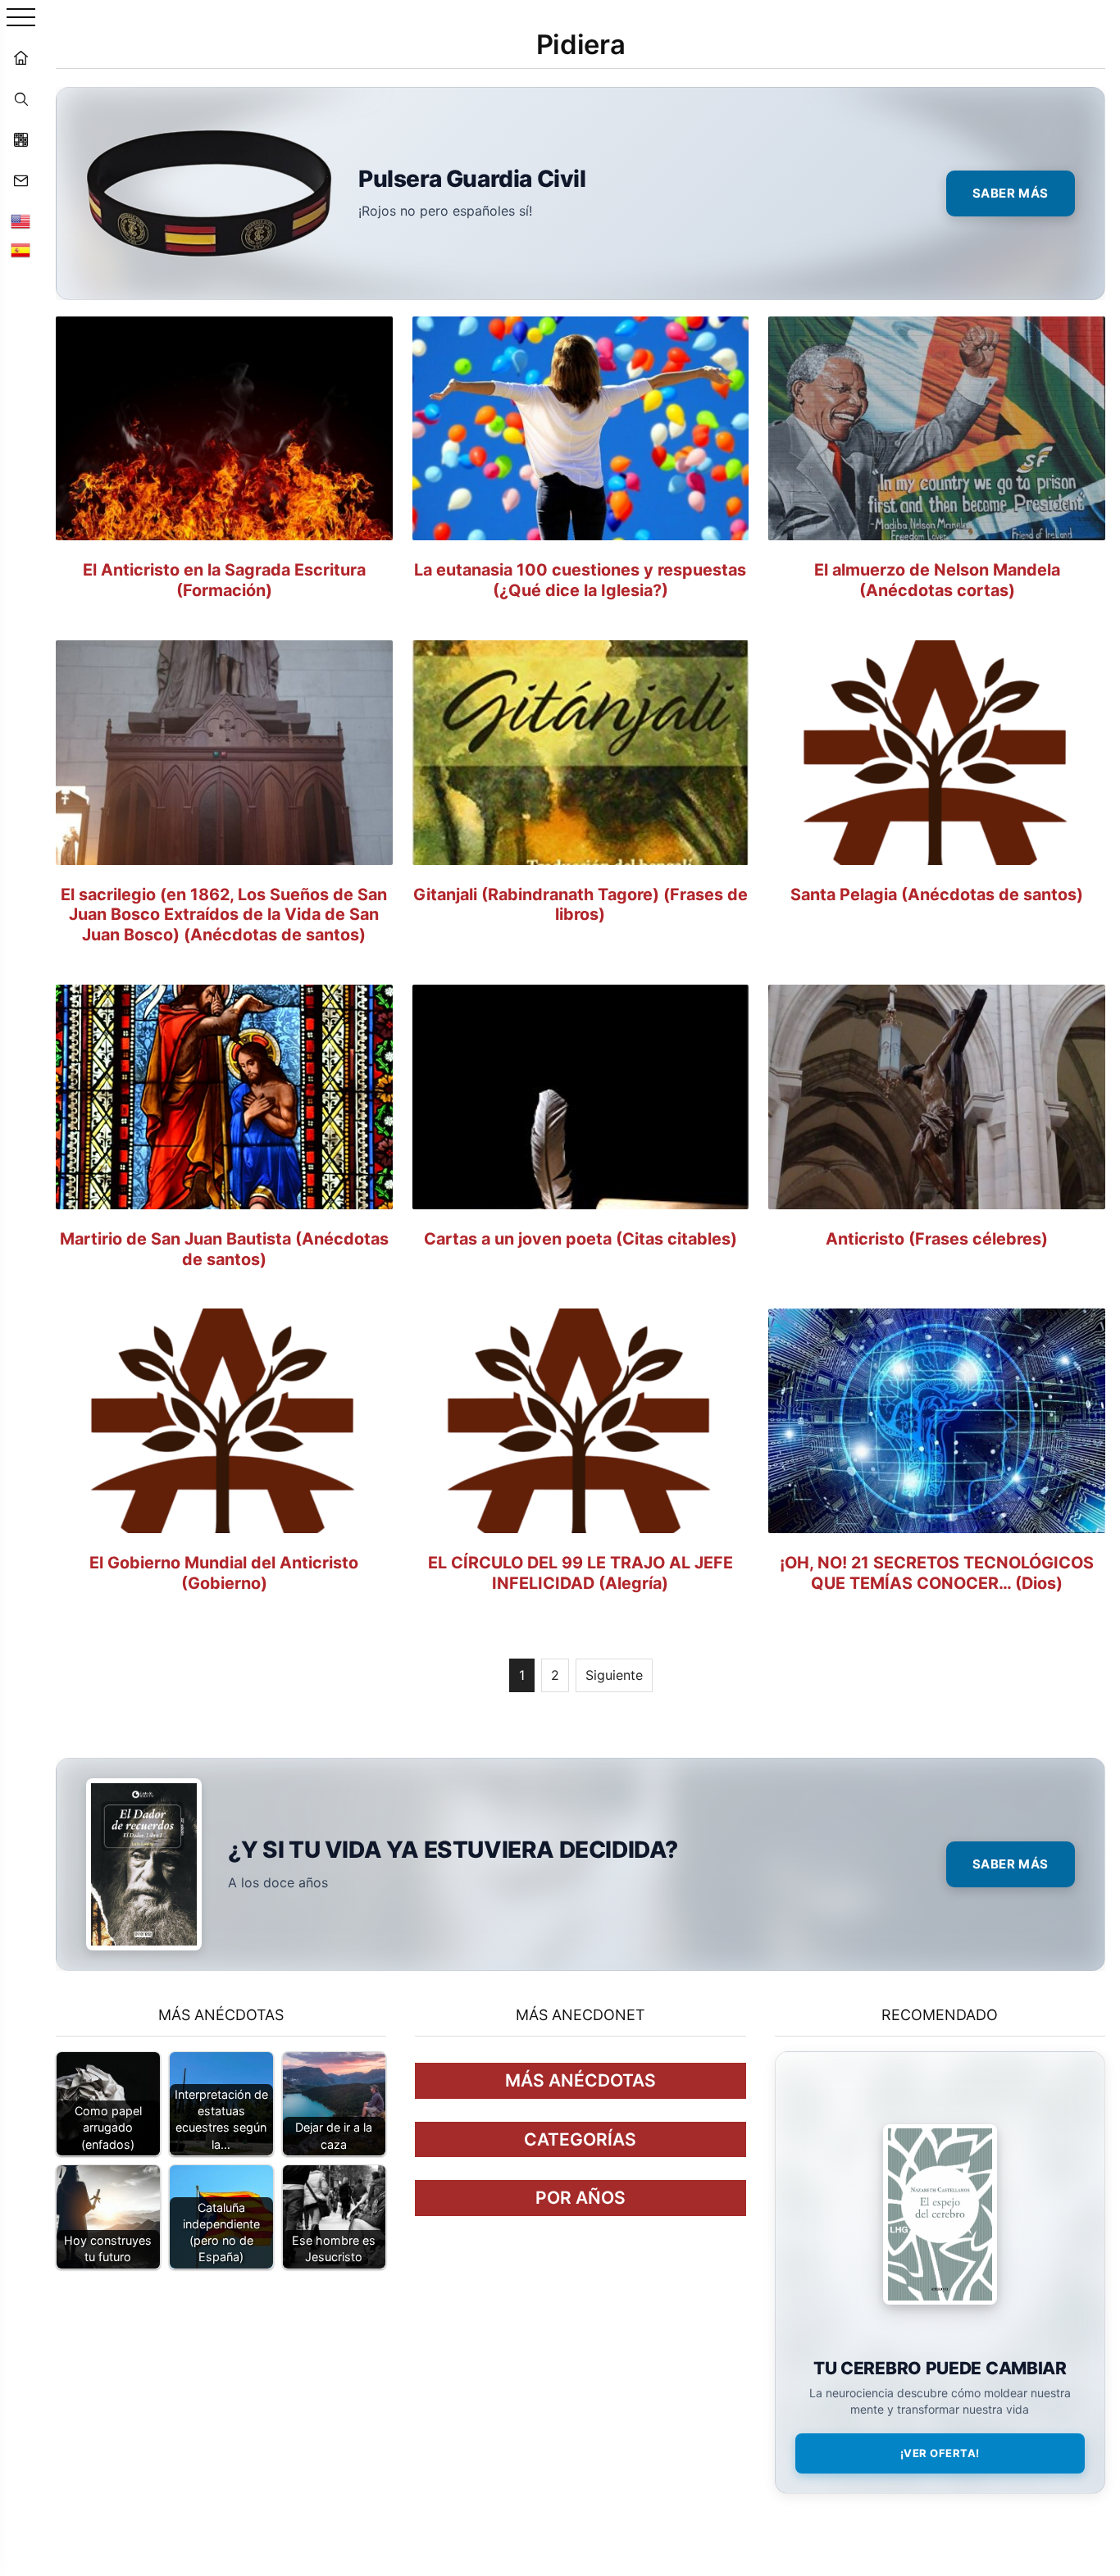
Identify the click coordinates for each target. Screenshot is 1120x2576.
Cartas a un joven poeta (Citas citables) (580, 1239)
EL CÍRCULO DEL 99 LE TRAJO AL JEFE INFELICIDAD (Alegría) (580, 1573)
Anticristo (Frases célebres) (937, 1239)
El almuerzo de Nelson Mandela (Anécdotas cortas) (937, 580)
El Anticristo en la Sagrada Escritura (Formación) (224, 580)
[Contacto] (20, 180)
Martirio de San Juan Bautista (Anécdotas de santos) (224, 1249)
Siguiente (614, 1675)
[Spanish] (20, 250)
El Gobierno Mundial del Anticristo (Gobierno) (224, 1573)
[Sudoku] (20, 139)
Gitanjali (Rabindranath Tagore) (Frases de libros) (580, 905)
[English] (20, 221)
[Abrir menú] (21, 18)
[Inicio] (20, 57)
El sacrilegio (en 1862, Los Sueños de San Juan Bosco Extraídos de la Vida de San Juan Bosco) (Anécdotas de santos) (224, 915)
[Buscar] (20, 98)
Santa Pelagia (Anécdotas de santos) (937, 894)
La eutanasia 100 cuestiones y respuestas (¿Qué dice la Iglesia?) (580, 580)
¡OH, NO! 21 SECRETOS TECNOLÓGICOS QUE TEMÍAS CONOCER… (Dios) (937, 1573)
